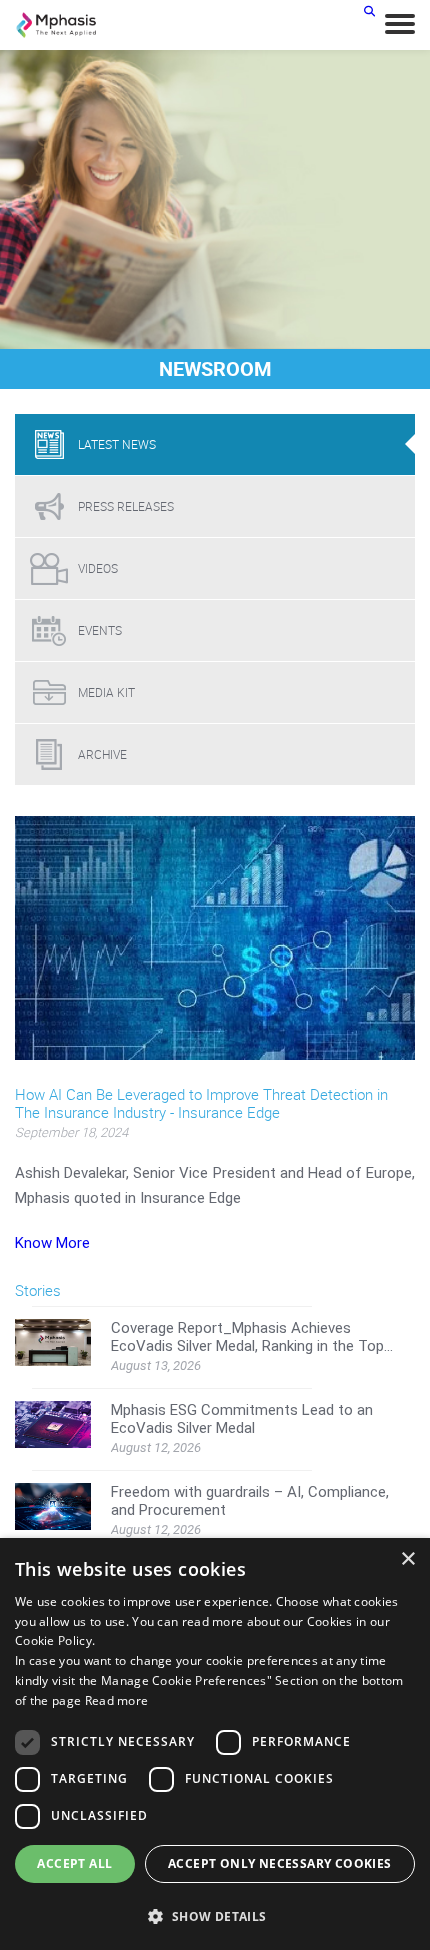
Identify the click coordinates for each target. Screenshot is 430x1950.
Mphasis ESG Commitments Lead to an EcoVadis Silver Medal (242, 1419)
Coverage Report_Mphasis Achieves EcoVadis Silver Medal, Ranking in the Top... (252, 1337)
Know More (52, 1243)
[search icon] (369, 10)
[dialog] (215, 1744)
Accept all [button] (74, 1863)
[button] (215, 1915)
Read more (117, 1700)
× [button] (407, 1559)
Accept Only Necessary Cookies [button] (280, 1863)
